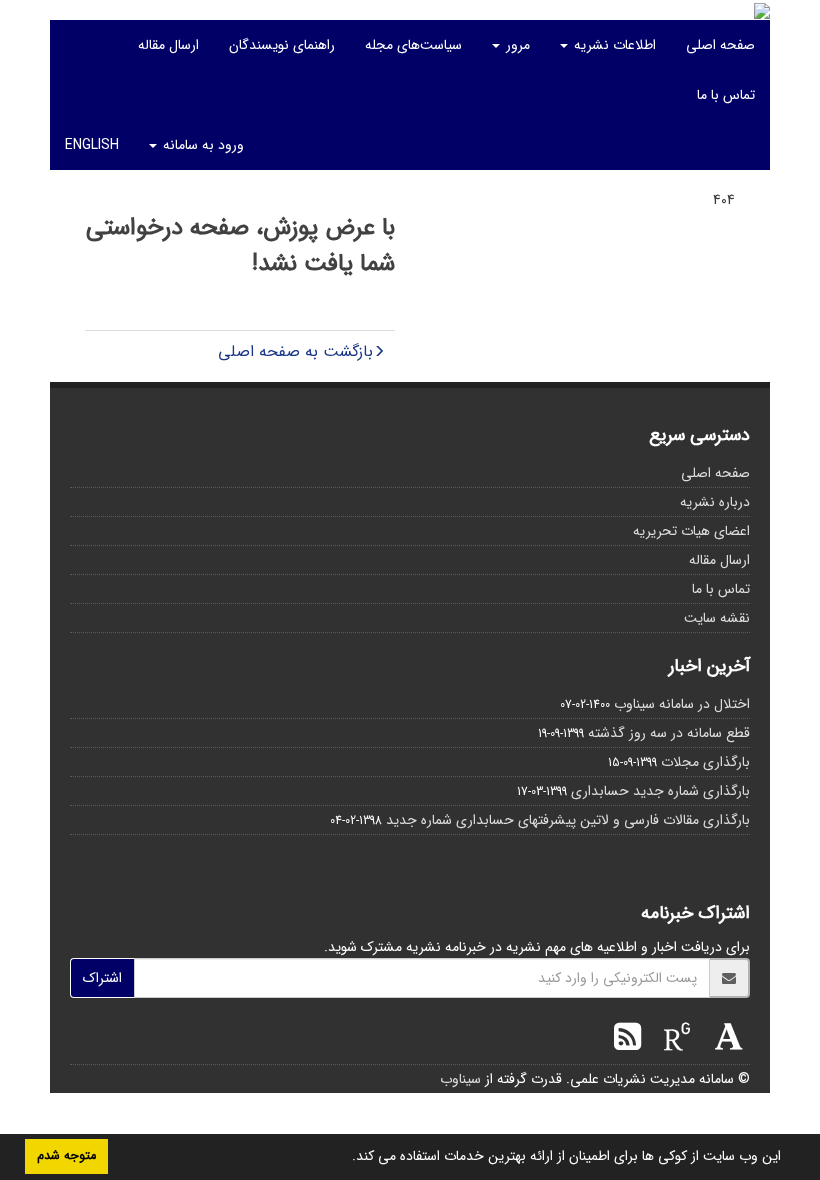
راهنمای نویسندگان (282, 45)
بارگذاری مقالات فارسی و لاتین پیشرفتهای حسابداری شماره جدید (568, 820)
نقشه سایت (717, 618)
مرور (516, 45)
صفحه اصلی (720, 45)
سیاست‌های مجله (413, 45)
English (92, 145)
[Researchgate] (672, 1040)
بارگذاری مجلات (705, 762)
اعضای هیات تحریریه (691, 531)
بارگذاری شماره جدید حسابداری (660, 791)
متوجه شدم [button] (66, 1156)
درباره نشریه (715, 502)
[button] (345, 1158)
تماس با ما (726, 95)
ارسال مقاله (168, 45)
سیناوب (460, 1079)
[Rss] (627, 1040)
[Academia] (724, 1040)
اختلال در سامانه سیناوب (682, 704)
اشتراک (102, 978)
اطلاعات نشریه (613, 45)
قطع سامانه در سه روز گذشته (669, 733)
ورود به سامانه (201, 145)
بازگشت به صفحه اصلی (295, 351)
